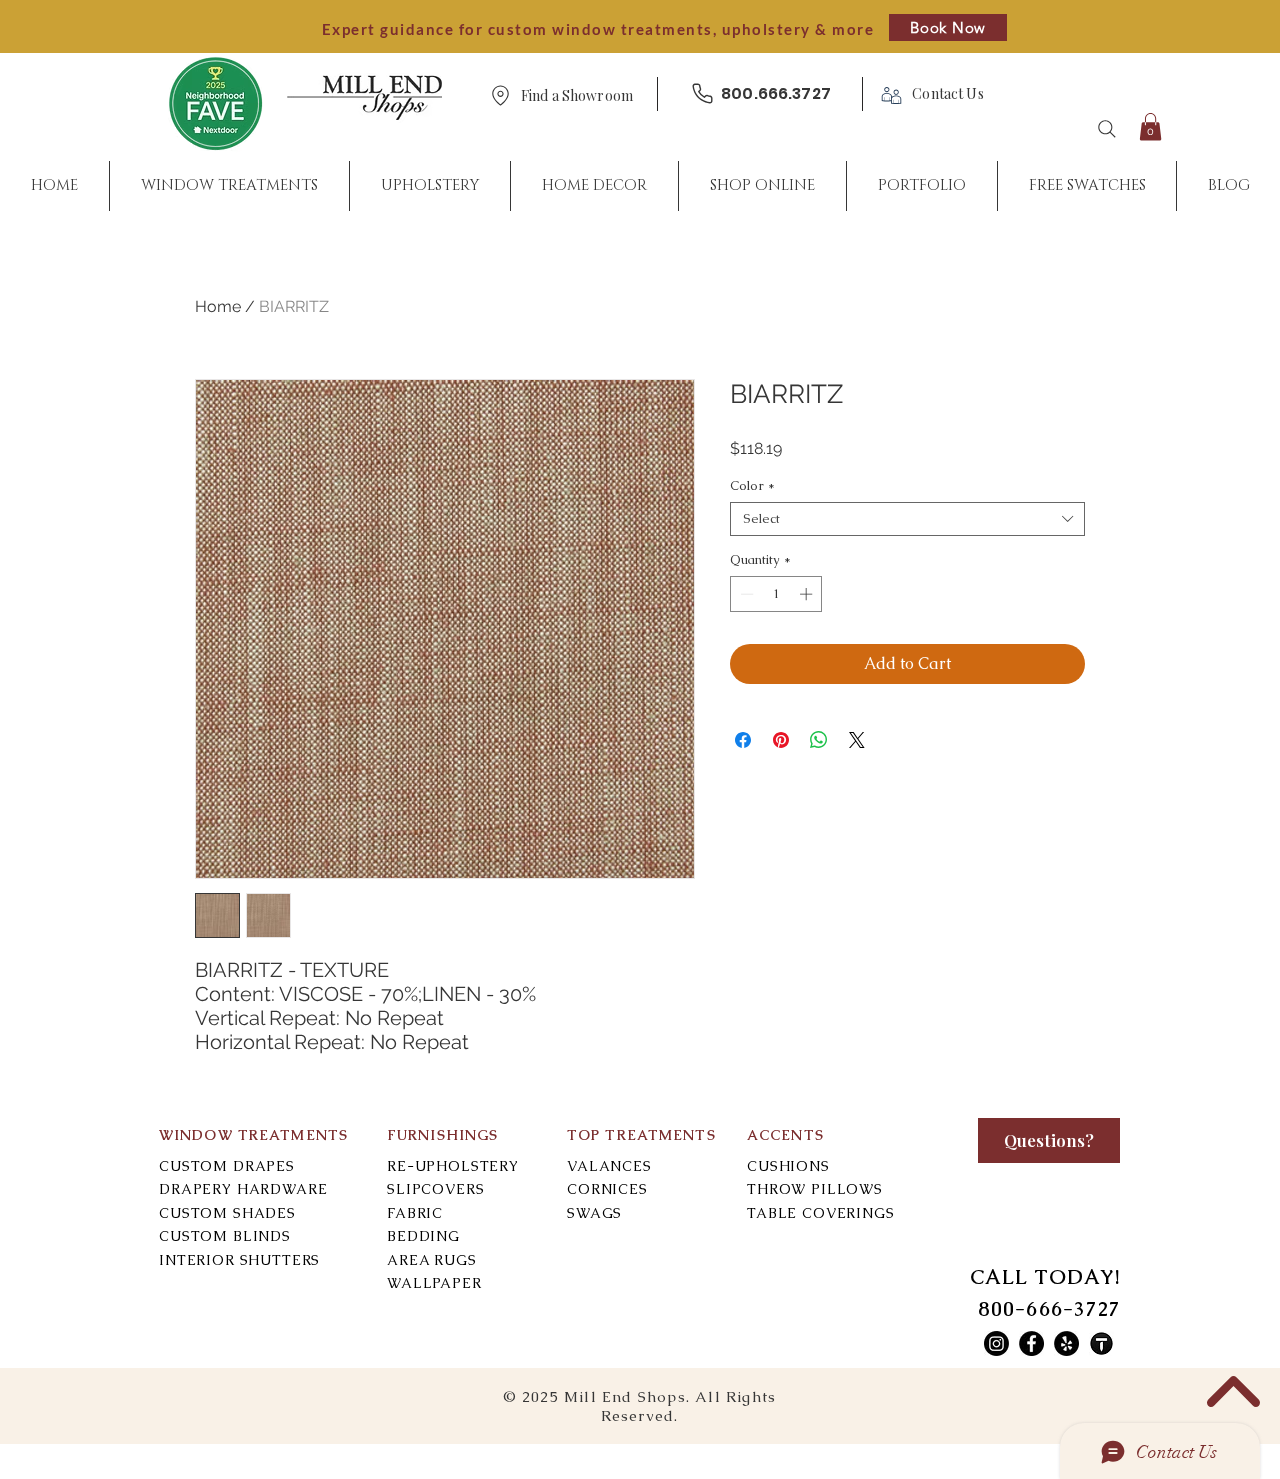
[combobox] (907, 519)
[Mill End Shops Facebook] (1031, 1343)
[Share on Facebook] (743, 740)
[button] (577, 96)
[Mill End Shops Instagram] (996, 1343)
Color (752, 486)
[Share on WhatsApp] (819, 740)
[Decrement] (745, 594)
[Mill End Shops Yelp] (1066, 1343)
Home (218, 306)
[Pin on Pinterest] (781, 740)
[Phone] (702, 93)
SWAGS (594, 1213)
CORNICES (607, 1189)
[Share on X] (857, 740)
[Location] (500, 95)
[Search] (1107, 129)
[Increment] (808, 594)
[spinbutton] (776, 594)
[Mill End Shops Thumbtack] (1101, 1343)
